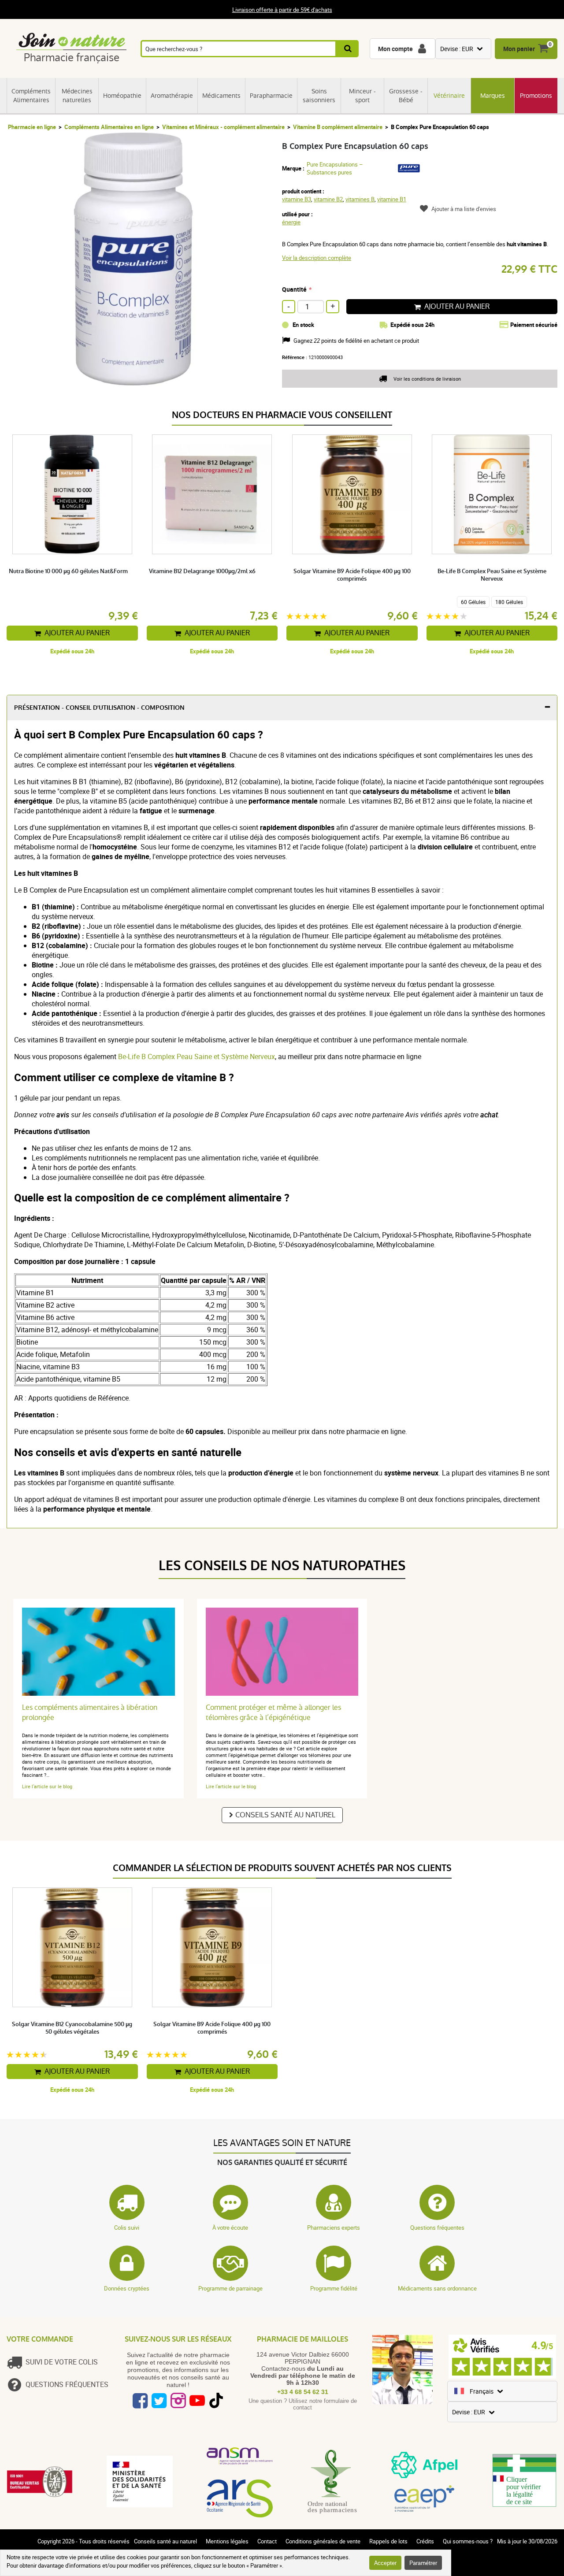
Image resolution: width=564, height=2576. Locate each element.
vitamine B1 (392, 199)
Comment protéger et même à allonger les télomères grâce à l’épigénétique (273, 1712)
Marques (493, 96)
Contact (267, 2541)
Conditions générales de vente (323, 2541)
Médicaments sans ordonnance (437, 2288)
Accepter (385, 2563)
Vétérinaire (449, 96)
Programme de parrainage (230, 2288)
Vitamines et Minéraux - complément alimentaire (223, 127)
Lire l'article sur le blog (47, 1786)
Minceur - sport (362, 96)
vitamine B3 (297, 199)
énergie (291, 222)
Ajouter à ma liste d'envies (464, 209)
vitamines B (360, 199)
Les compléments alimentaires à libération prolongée (90, 1712)
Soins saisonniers (319, 96)
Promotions (536, 96)
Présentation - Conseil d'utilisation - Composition (99, 708)
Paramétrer (423, 2563)
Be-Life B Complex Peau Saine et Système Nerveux (197, 1056)
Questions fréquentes (437, 2228)
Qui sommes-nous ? (468, 2541)
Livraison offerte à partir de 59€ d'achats (282, 10)
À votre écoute (230, 2228)
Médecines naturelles (77, 96)
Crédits (425, 2541)
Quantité (294, 289)
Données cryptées (127, 2288)
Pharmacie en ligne (32, 127)
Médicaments (221, 96)
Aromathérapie (172, 96)
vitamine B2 (328, 199)
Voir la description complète (317, 258)
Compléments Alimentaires (31, 96)
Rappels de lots (388, 2541)
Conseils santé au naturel (285, 1815)
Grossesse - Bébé (406, 96)
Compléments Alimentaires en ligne (109, 127)
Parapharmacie (271, 96)
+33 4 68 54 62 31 (303, 2392)
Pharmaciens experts (334, 2228)
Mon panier (519, 49)
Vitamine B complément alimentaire (338, 127)
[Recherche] (347, 49)
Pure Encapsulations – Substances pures (335, 168)
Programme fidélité (334, 2288)
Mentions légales (227, 2541)
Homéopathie (122, 96)
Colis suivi (127, 2228)
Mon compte (395, 49)
